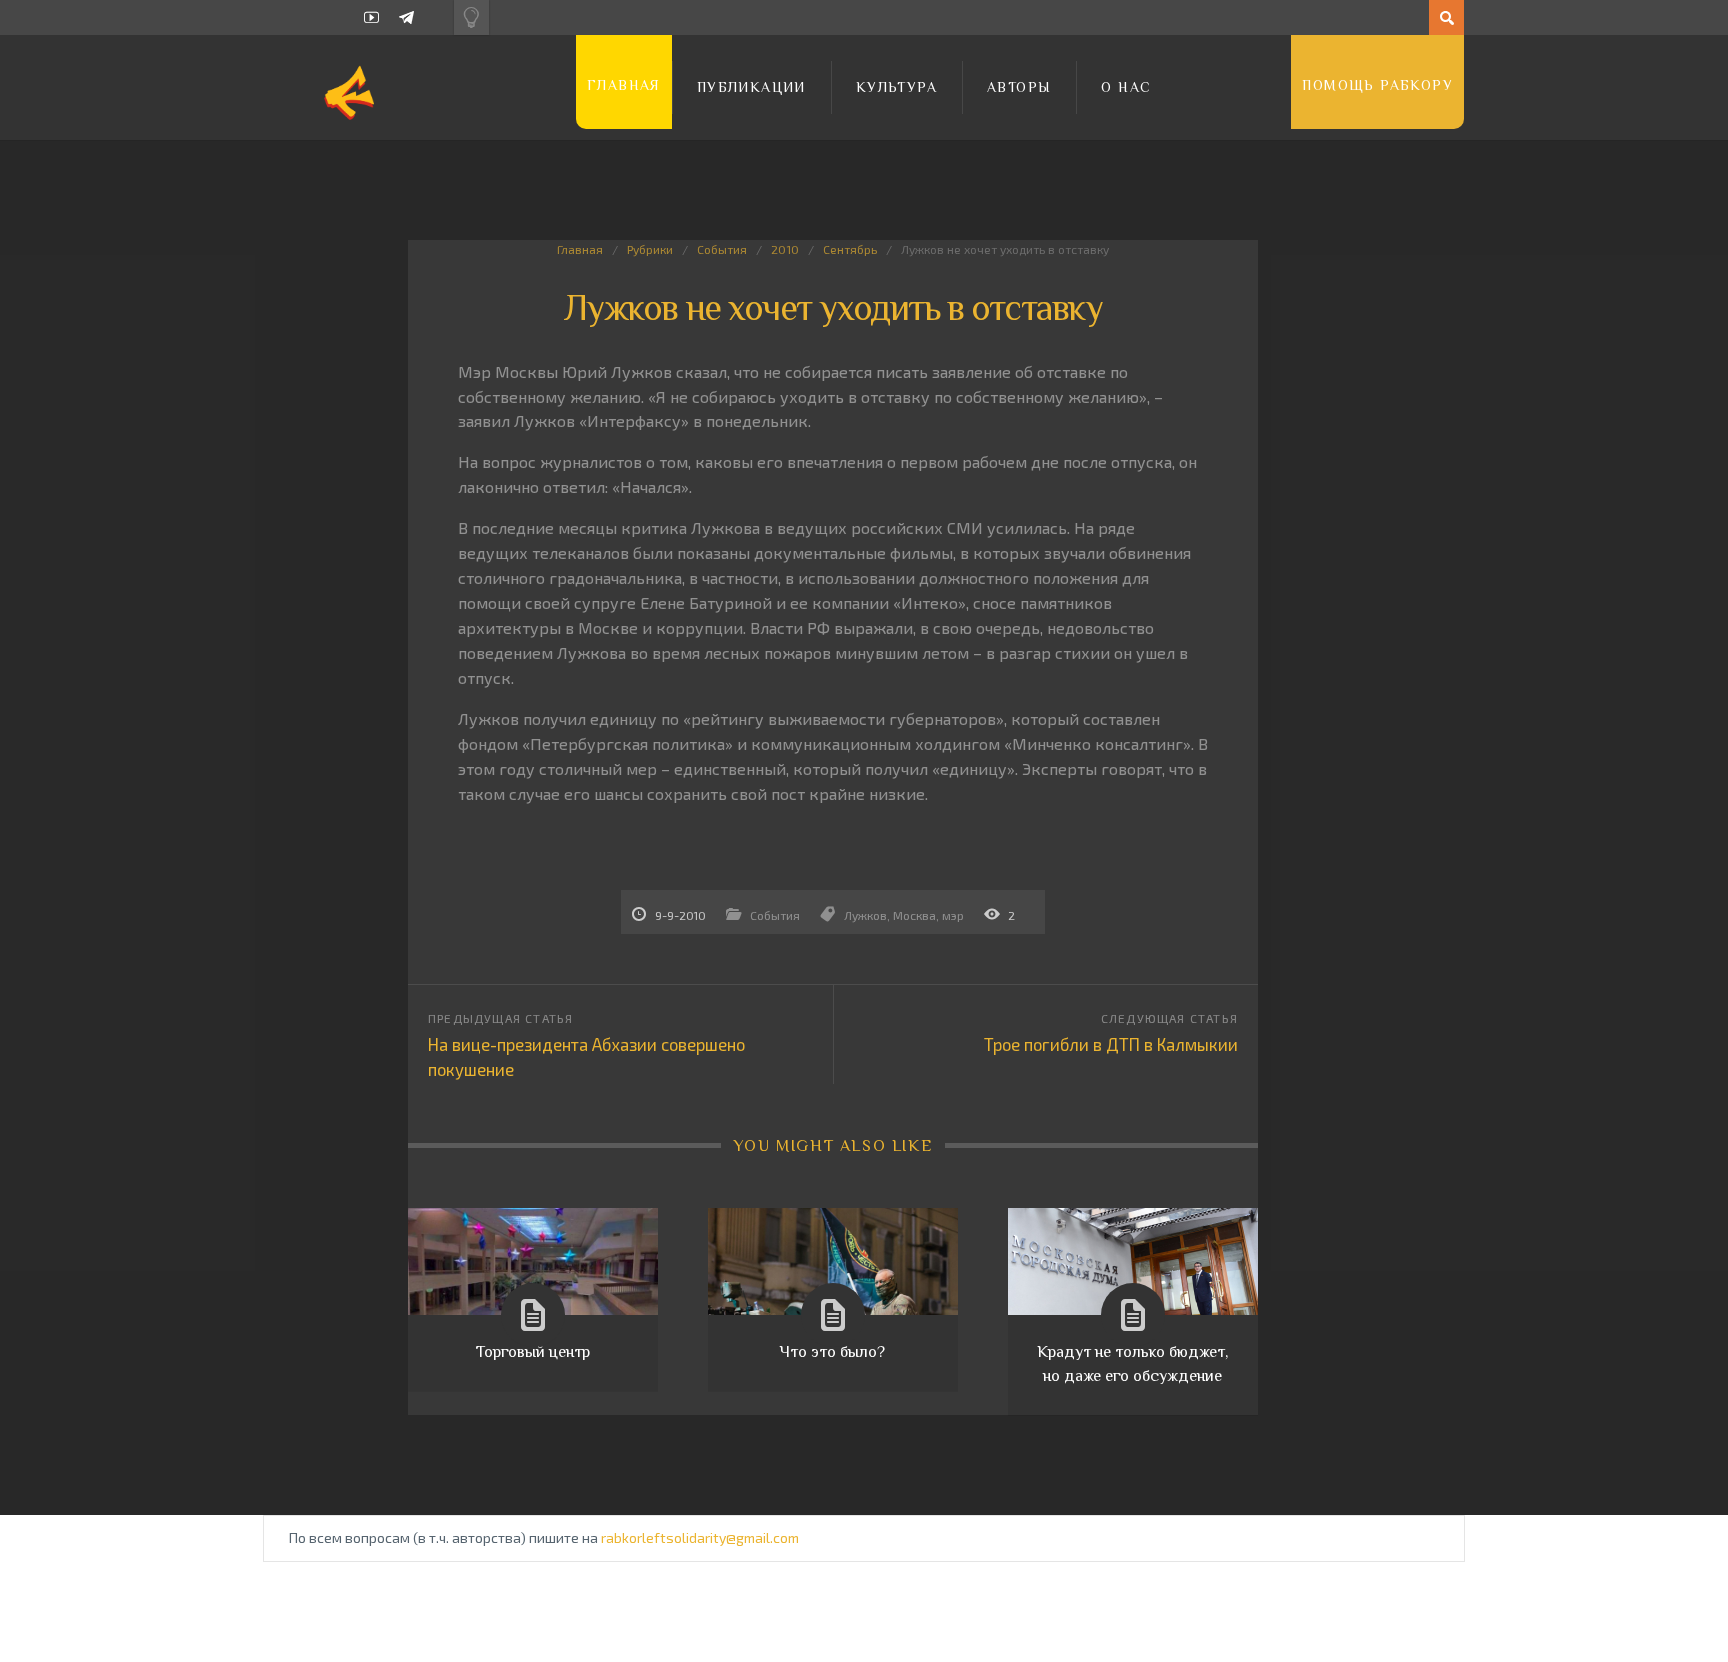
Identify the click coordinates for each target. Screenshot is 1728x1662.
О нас (1126, 87)
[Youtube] (371, 17)
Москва (914, 915)
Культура (896, 87)
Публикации (751, 87)
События (722, 249)
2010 (785, 249)
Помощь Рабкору (1377, 85)
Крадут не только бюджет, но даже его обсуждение (1132, 1364)
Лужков (865, 915)
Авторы (1019, 87)
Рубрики (650, 249)
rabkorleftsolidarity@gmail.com (700, 1537)
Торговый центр (533, 1352)
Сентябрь (850, 249)
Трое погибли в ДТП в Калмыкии (1111, 1044)
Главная (624, 85)
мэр (953, 915)
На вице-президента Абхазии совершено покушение (586, 1056)
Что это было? (832, 1352)
